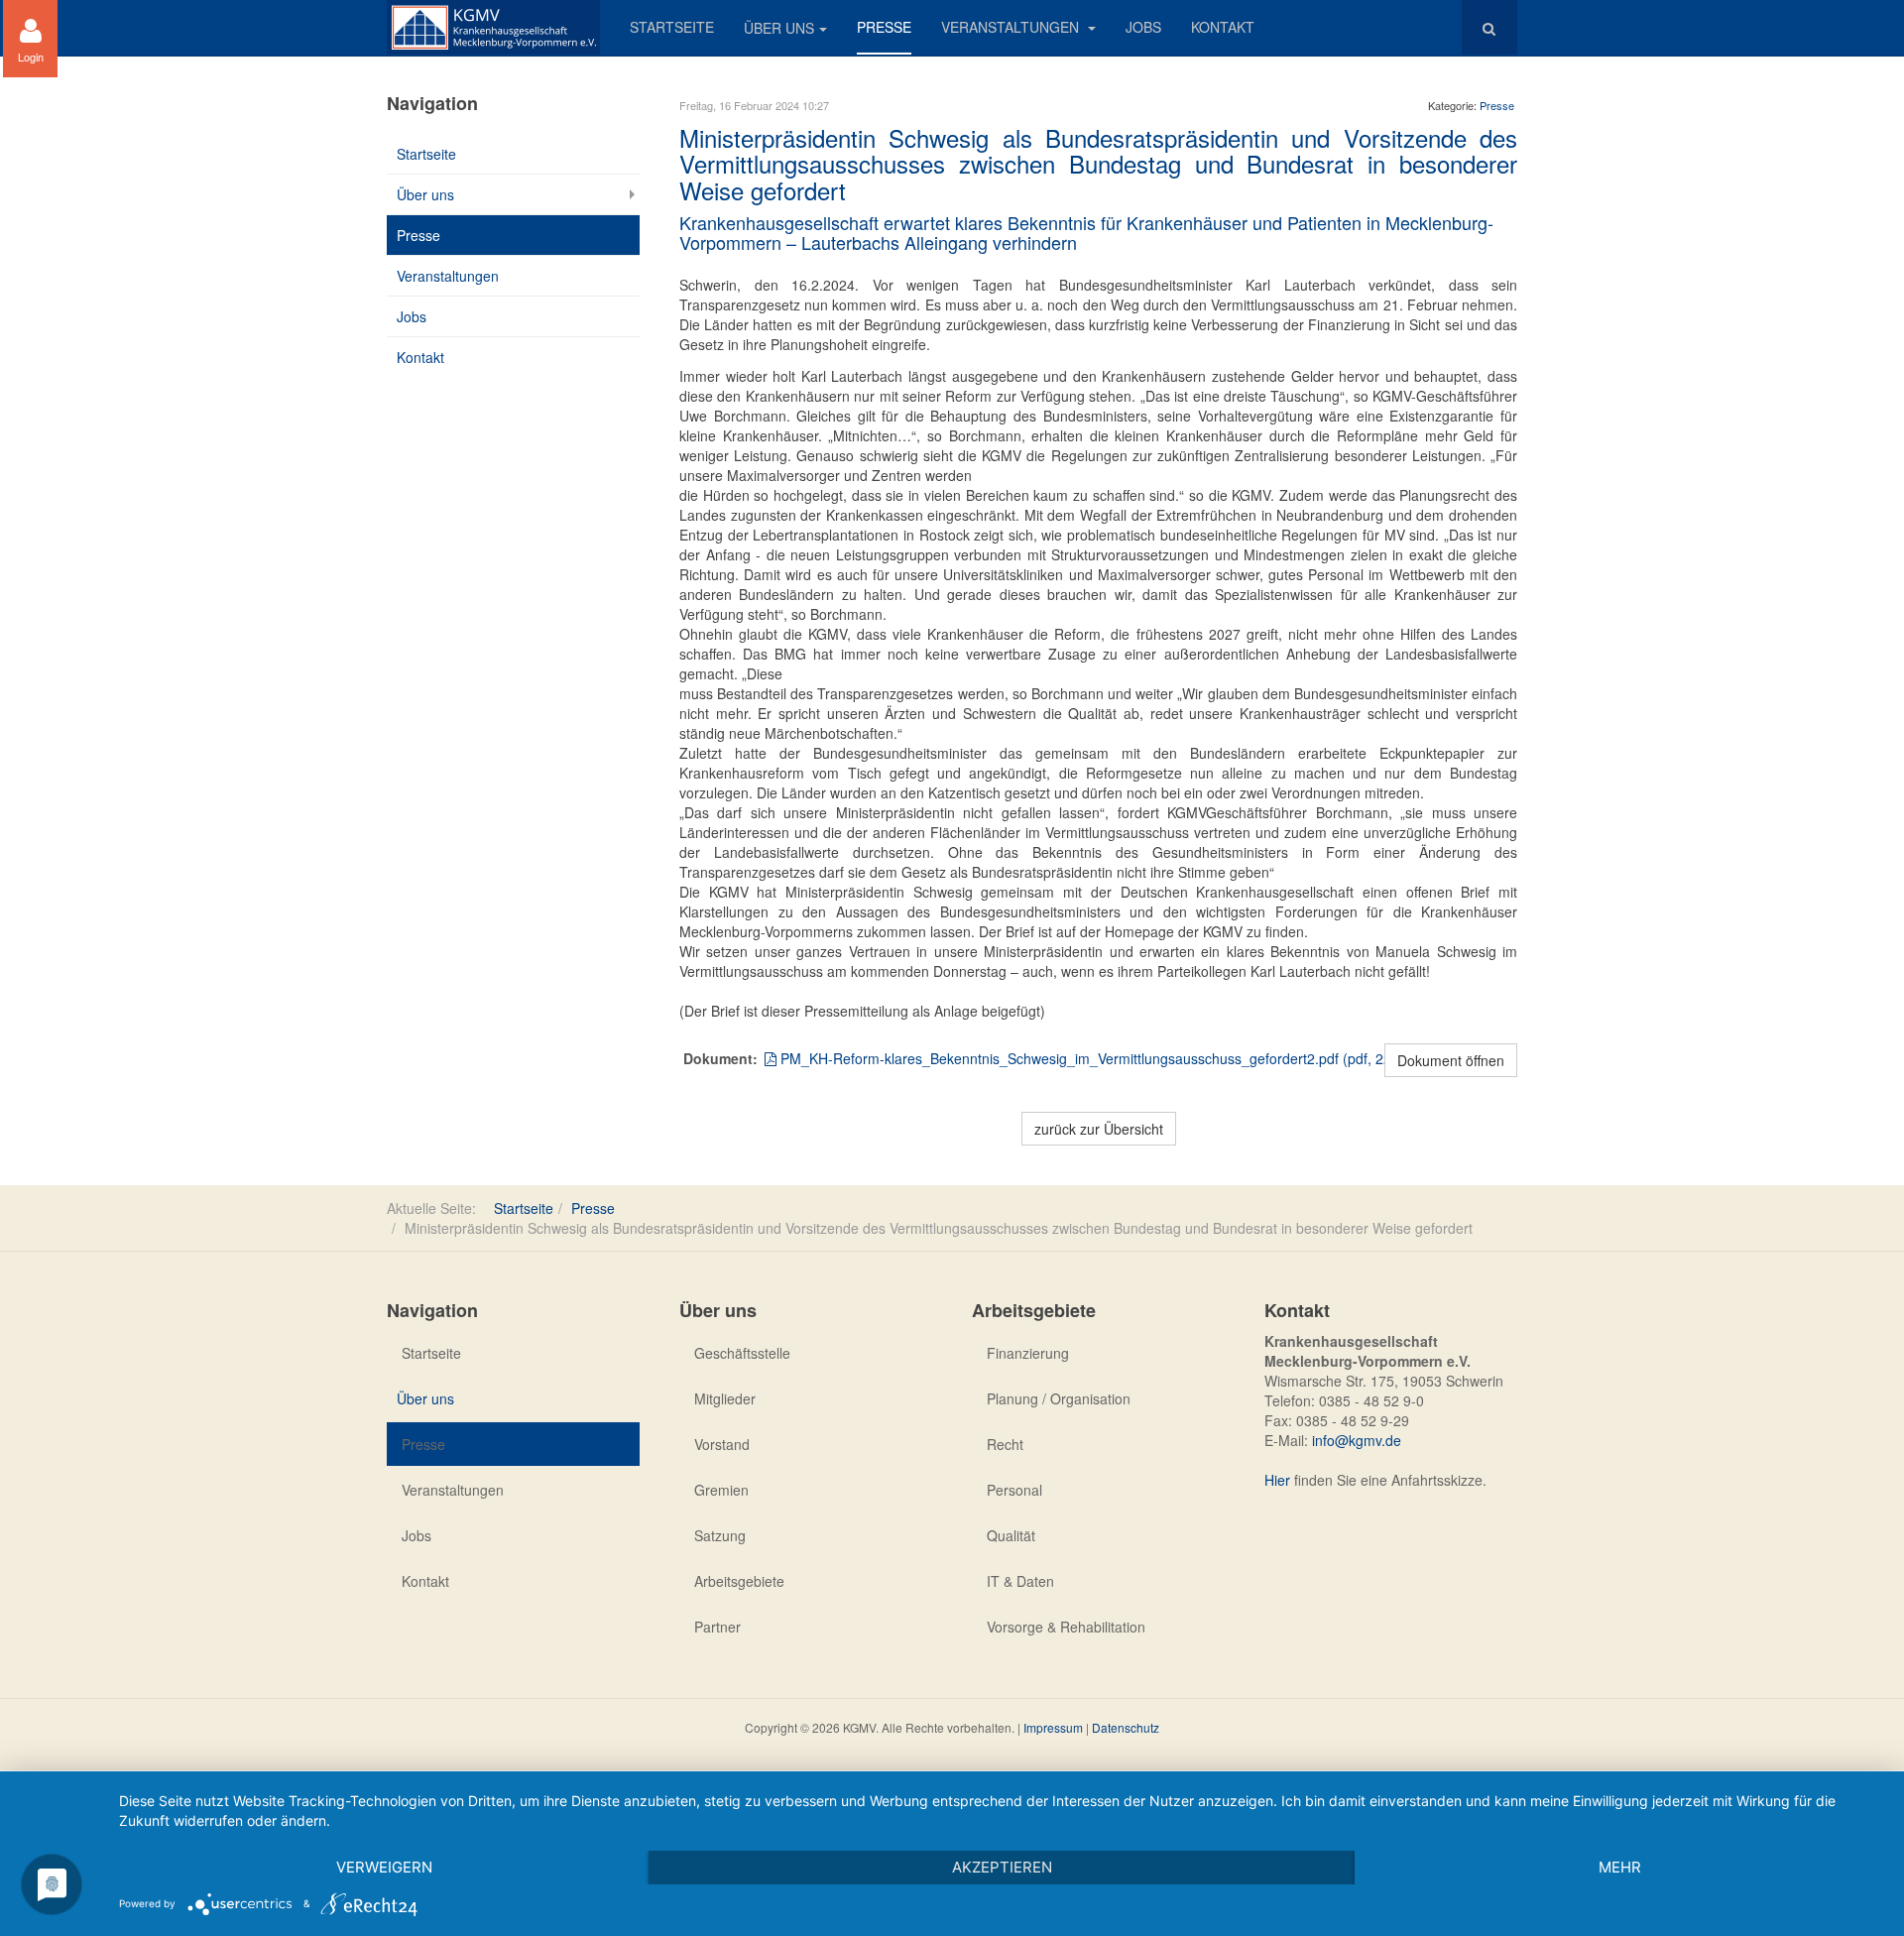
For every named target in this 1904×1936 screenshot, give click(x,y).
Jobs (1143, 27)
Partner (717, 1627)
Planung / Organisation (1059, 1398)
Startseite (672, 27)
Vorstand (722, 1444)
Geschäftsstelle (742, 1353)
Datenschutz (1126, 1727)
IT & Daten (1020, 1581)
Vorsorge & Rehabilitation (1066, 1627)
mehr (1620, 1867)
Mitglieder (725, 1398)
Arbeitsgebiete (739, 1581)
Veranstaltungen (1012, 27)
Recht (1005, 1444)
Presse (884, 27)
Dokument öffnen (1451, 1060)
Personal (1014, 1490)
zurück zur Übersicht (1099, 1129)
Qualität (1011, 1535)
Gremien (721, 1490)
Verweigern (384, 1867)
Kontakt (1223, 27)
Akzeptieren (1002, 1867)
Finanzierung (1028, 1353)
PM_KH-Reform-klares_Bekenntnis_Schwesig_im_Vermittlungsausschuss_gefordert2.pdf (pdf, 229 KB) (1101, 1058)
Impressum (1053, 1727)
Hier (1277, 1480)
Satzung (720, 1535)
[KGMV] (493, 27)
